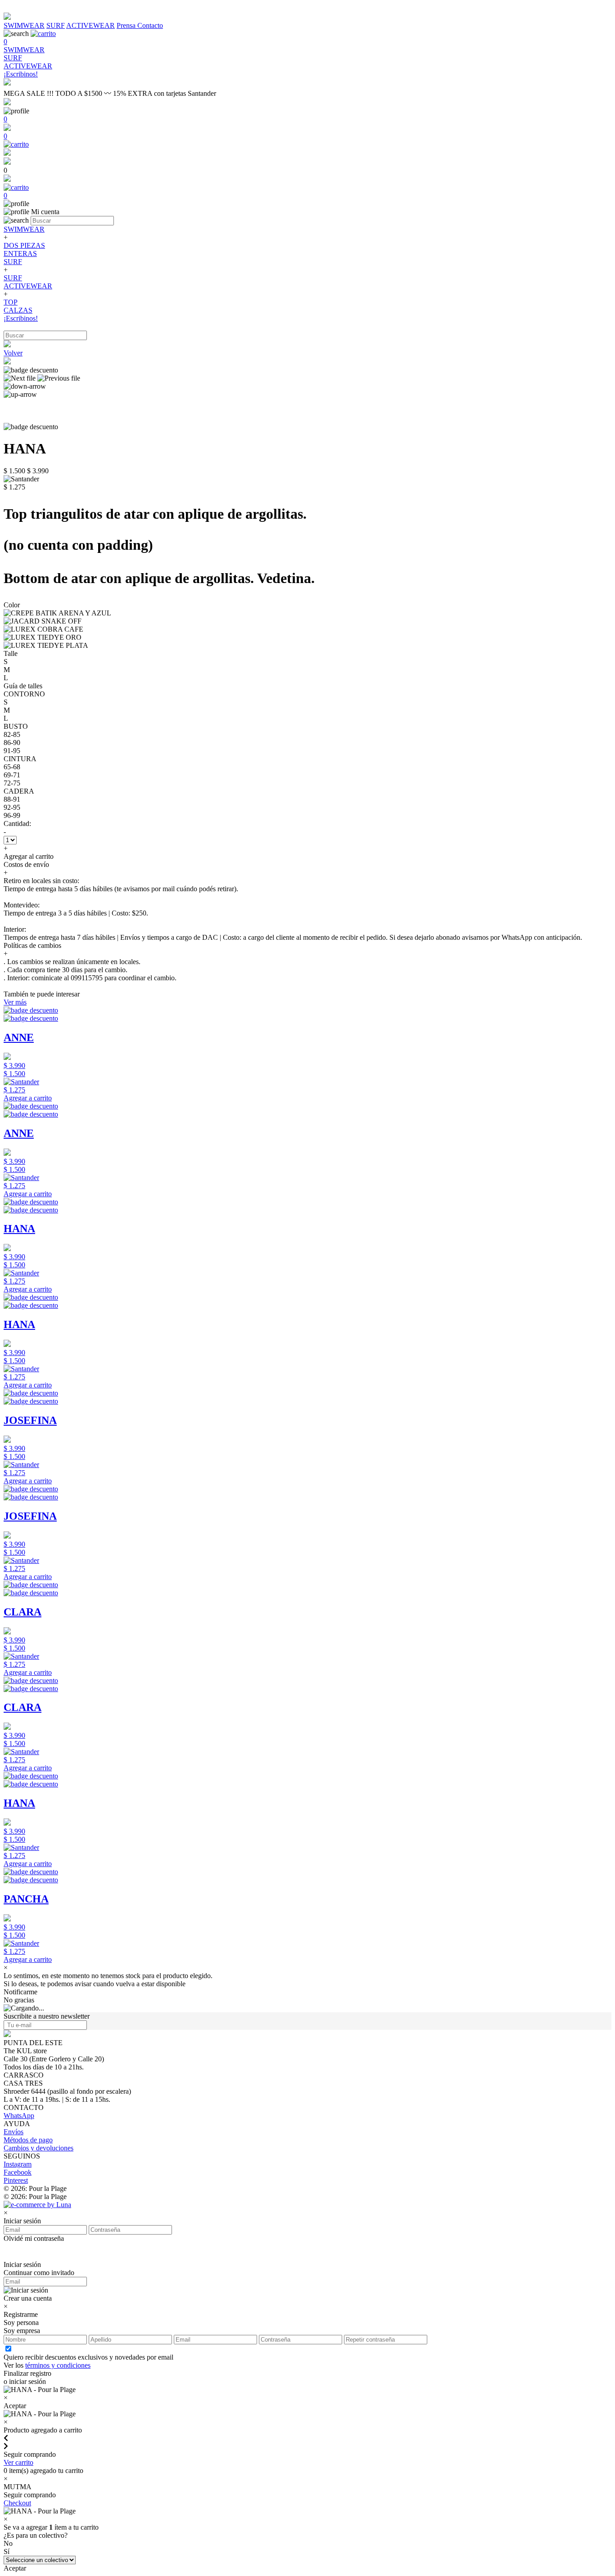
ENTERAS (20, 254)
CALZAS (18, 310)
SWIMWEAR (24, 25)
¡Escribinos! (21, 318)
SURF (56, 25)
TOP (11, 302)
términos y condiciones (58, 2365)
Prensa (127, 25)
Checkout (17, 2503)
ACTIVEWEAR (90, 25)
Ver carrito (18, 2462)
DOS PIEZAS (24, 245)
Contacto (150, 25)
